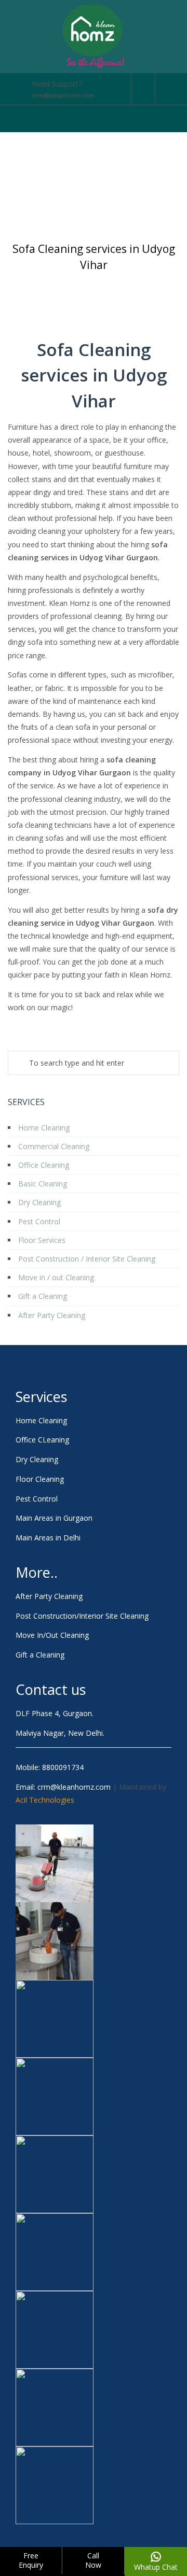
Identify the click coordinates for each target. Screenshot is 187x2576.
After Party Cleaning (49, 1596)
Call (93, 2560)
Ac (20, 1800)
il (25, 1800)
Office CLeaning (42, 1440)
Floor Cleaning (40, 1479)
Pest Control (37, 1499)
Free (31, 2560)
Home (45, 280)
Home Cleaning (41, 1420)
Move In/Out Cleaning (52, 1635)
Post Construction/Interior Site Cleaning (82, 1616)
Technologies (52, 1800)
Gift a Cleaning (40, 1655)
